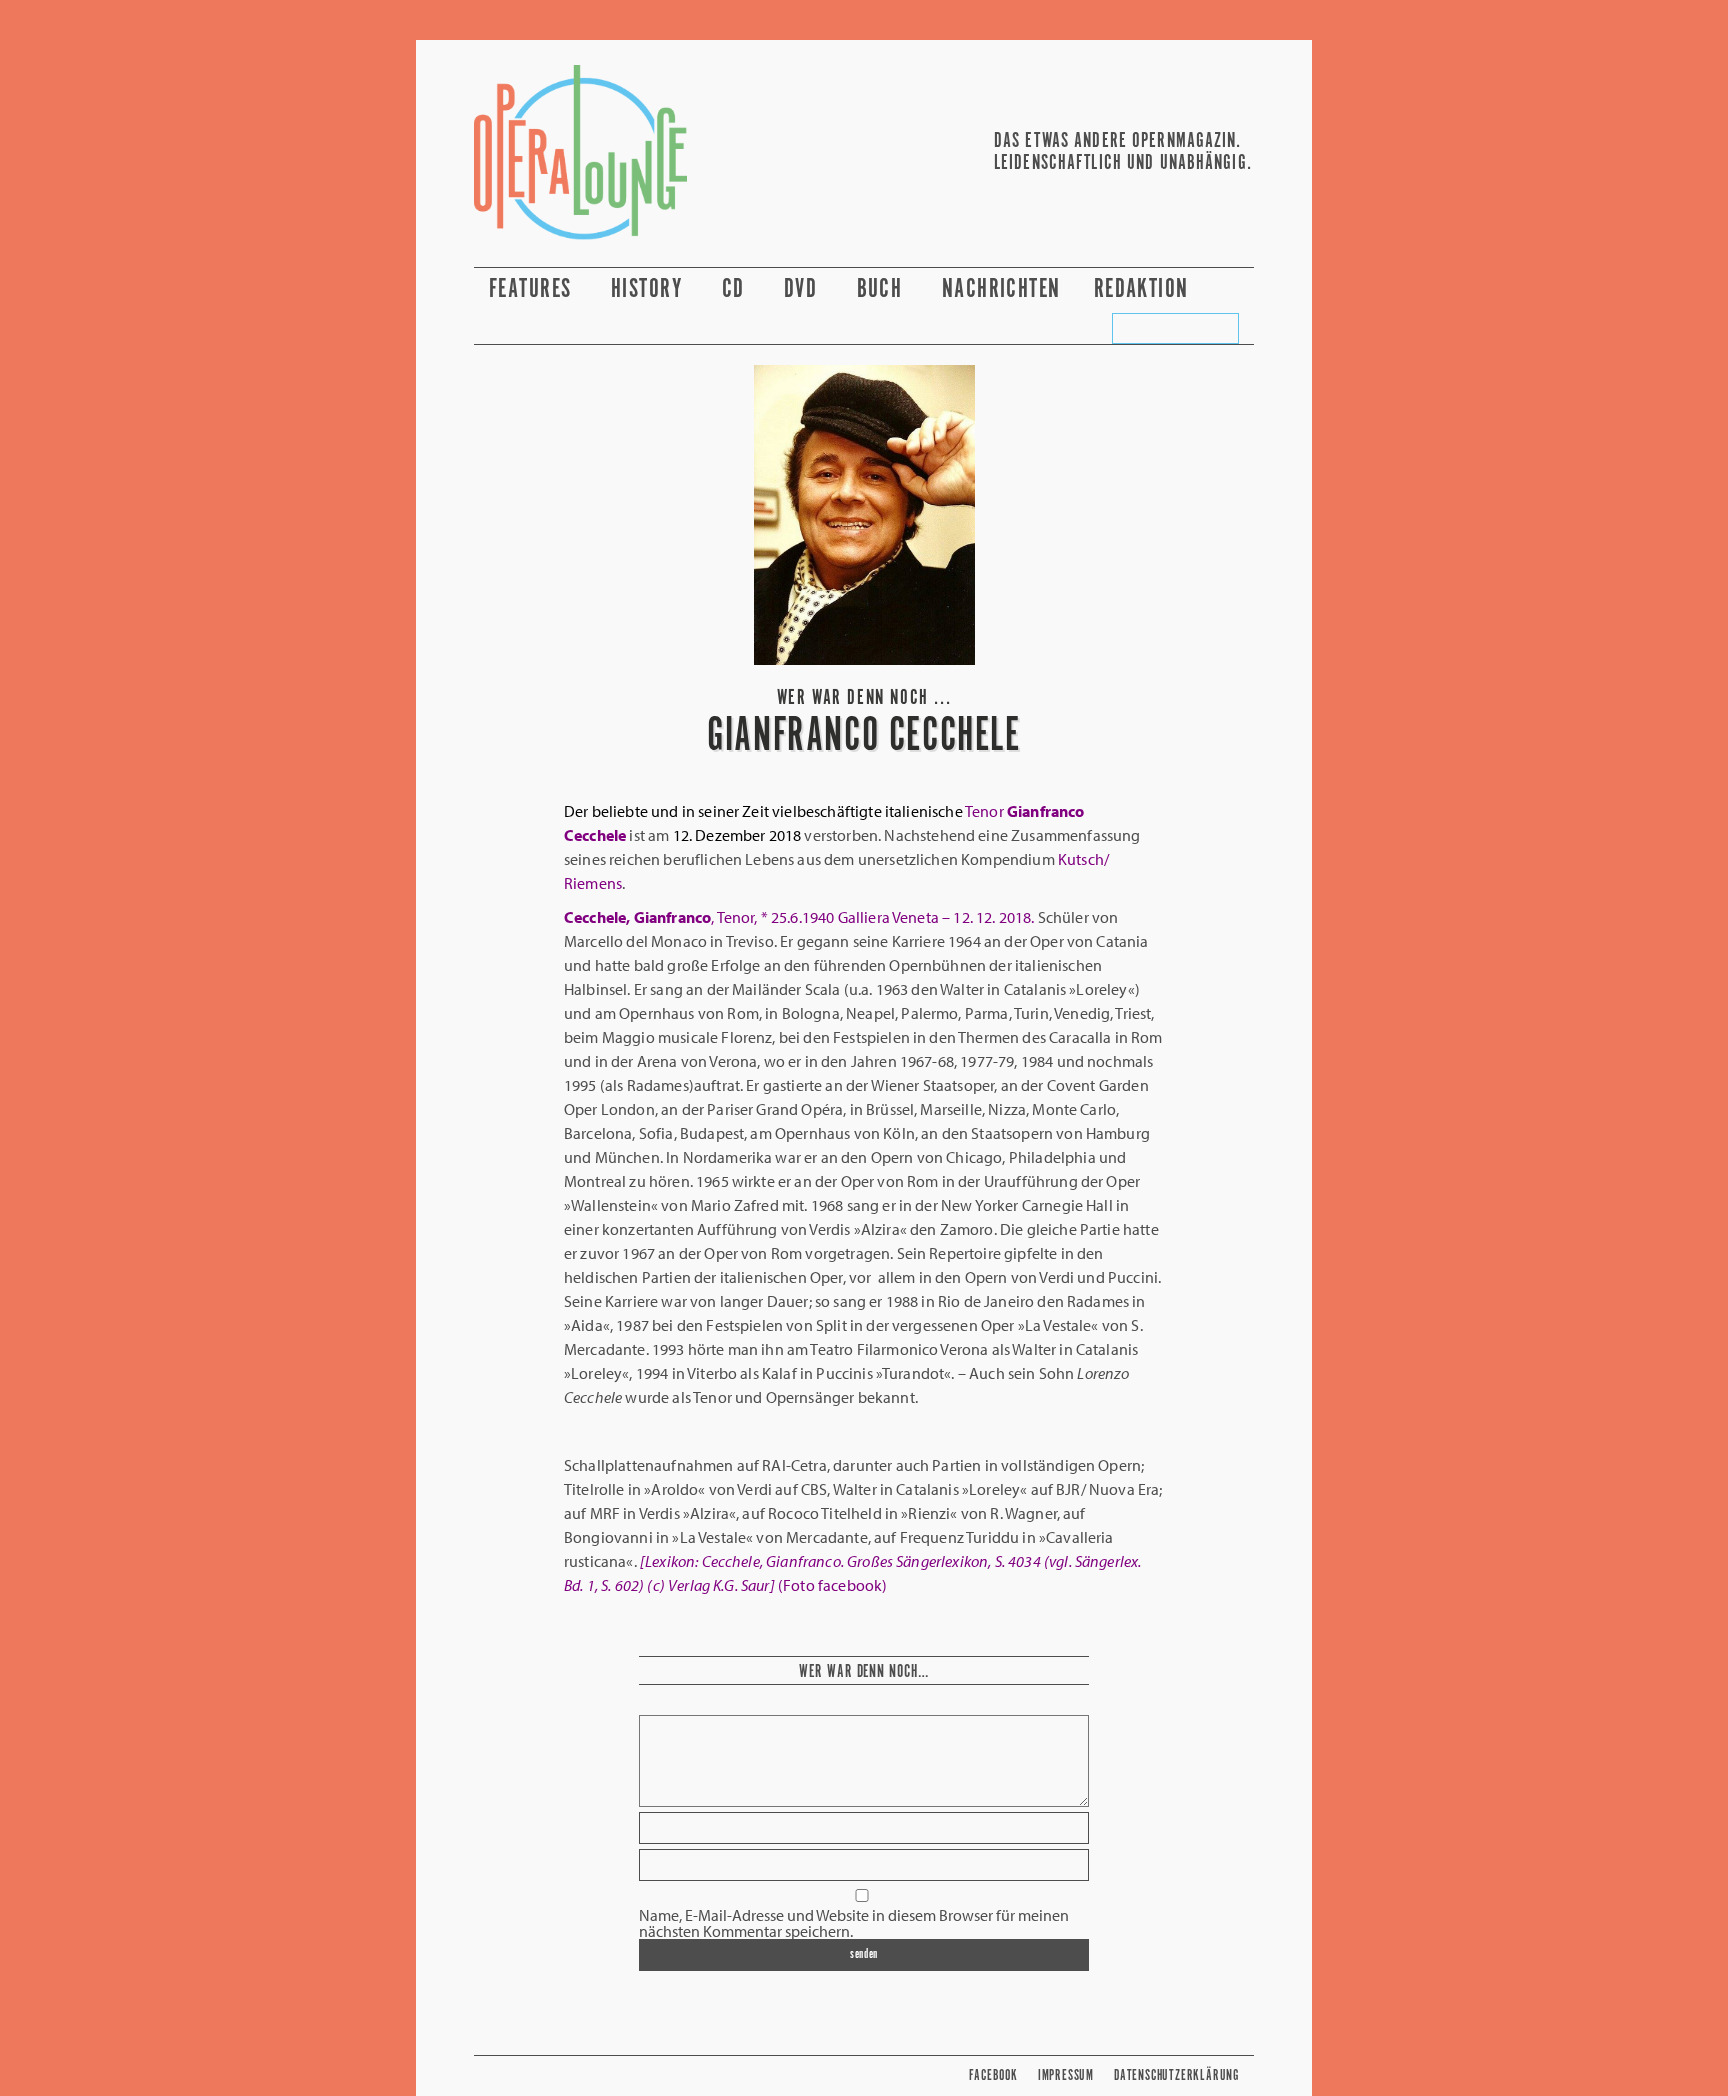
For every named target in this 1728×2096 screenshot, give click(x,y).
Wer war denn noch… (864, 1672)
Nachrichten (1001, 289)
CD (736, 289)
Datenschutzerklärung (1176, 2075)
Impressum (1066, 2075)
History (650, 289)
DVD (804, 289)
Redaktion (1144, 289)
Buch (883, 289)
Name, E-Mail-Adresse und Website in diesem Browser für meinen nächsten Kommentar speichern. (854, 1923)
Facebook (993, 2075)
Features (533, 289)
